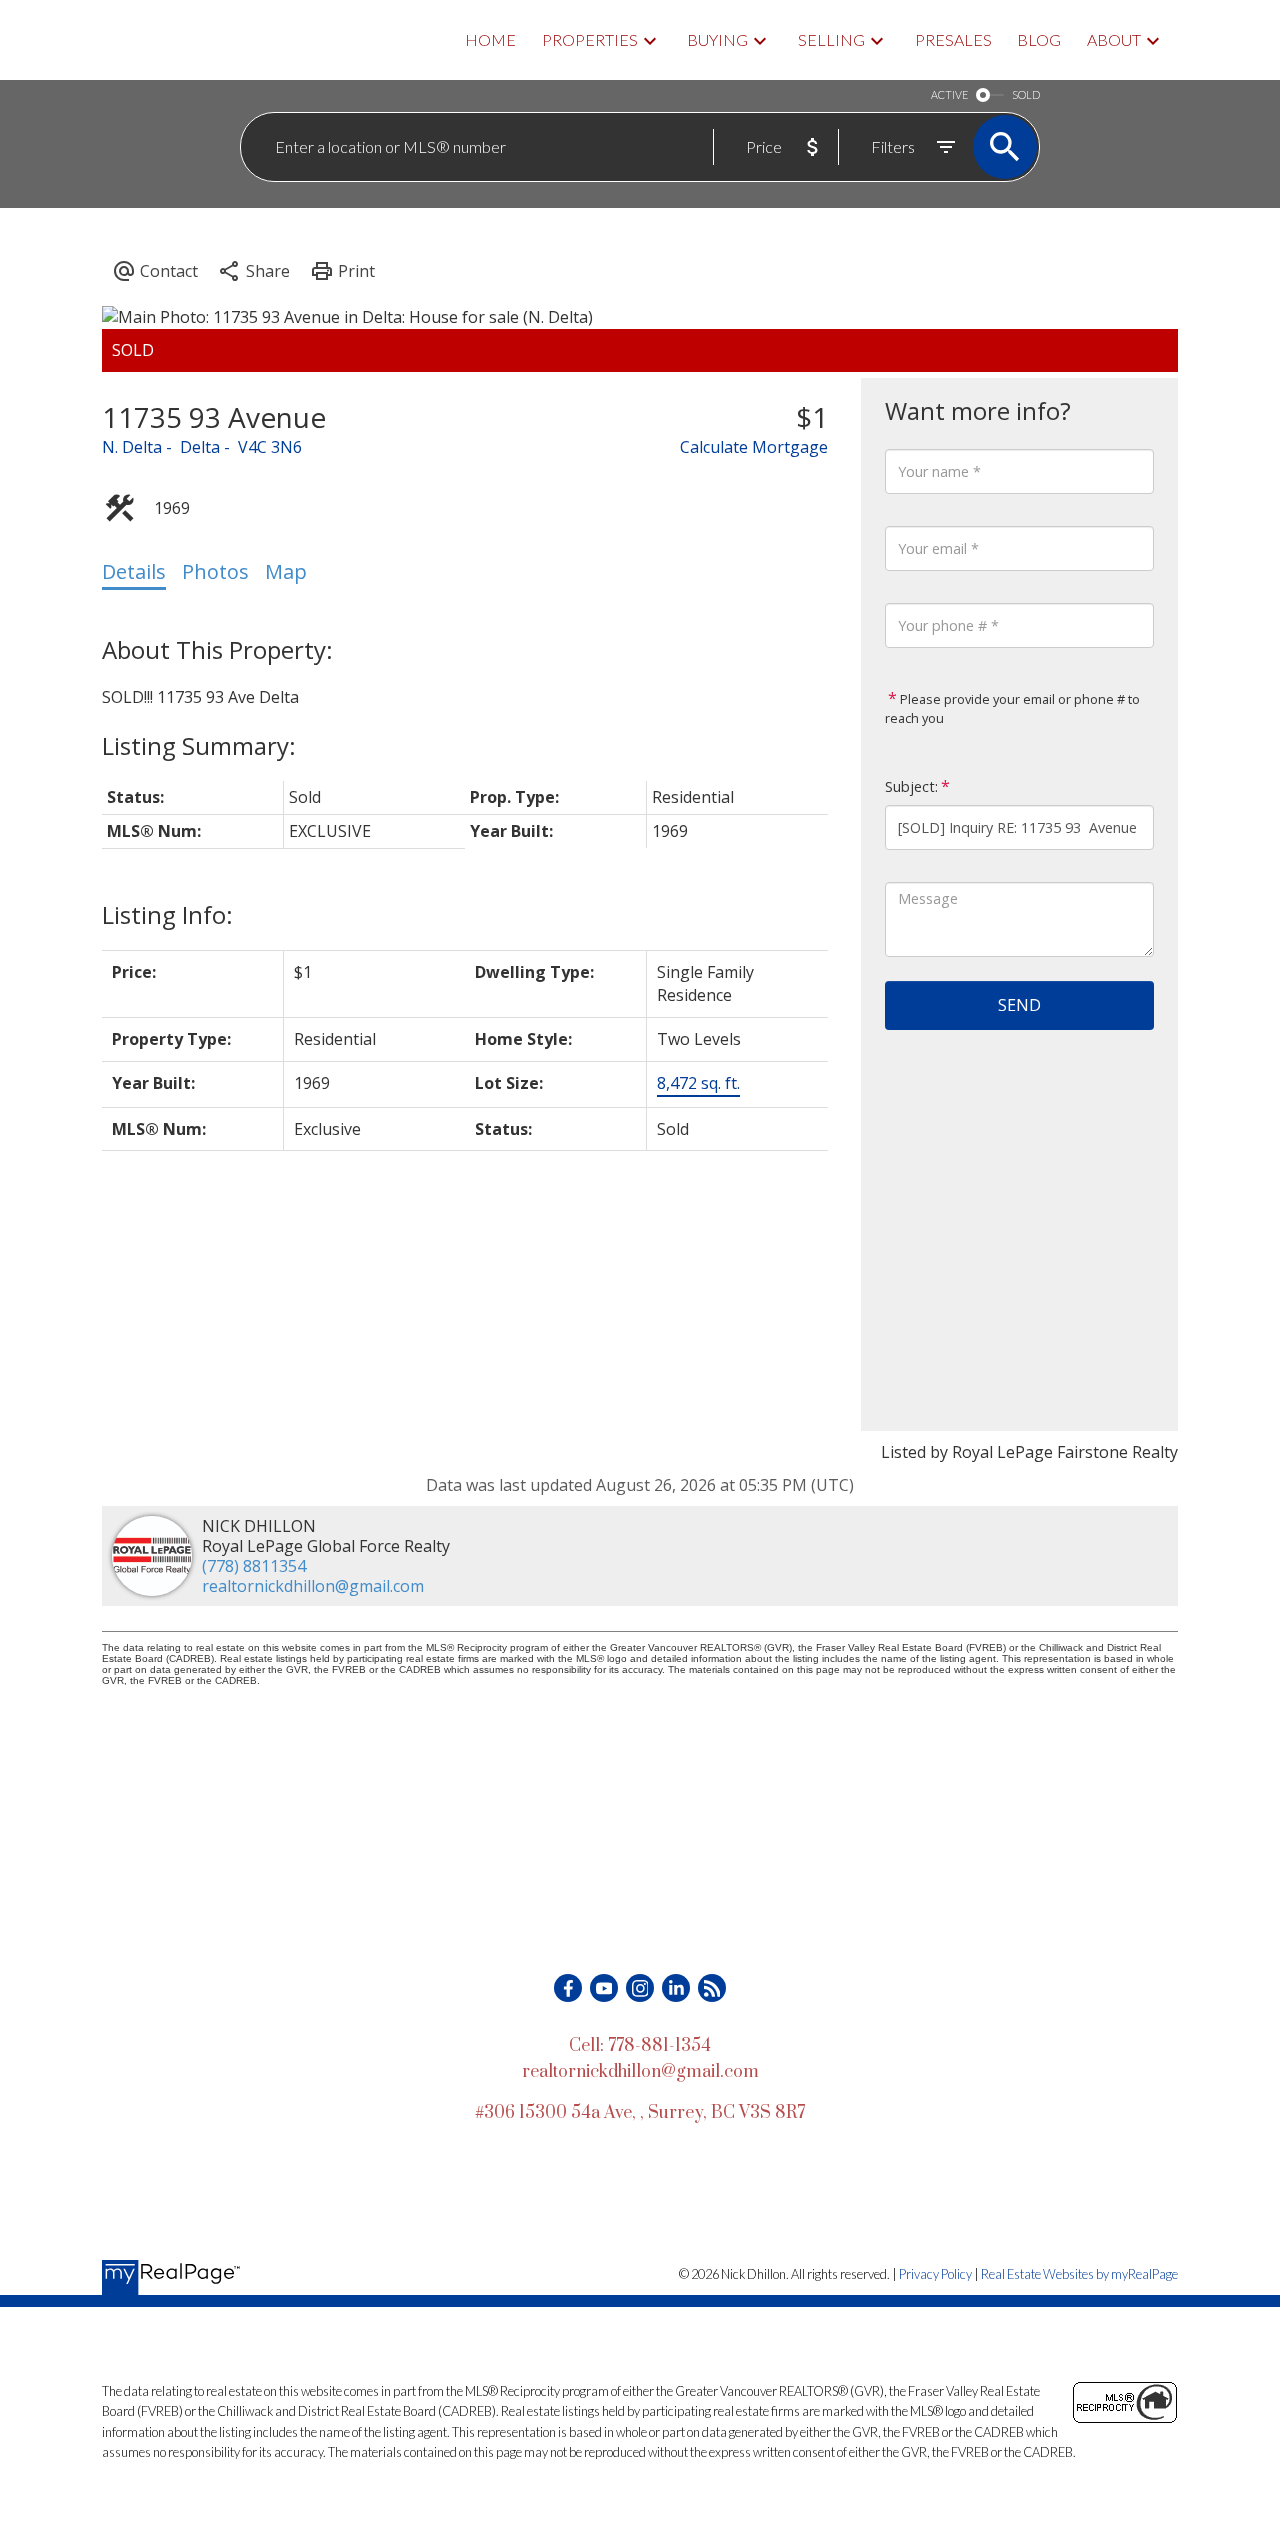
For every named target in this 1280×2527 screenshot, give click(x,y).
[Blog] (712, 1988)
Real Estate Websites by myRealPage (1079, 2274)
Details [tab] (134, 571)
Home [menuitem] (490, 39)
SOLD (1026, 94)
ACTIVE (949, 94)
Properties (590, 39)
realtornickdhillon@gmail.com (313, 1586)
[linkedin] (676, 1988)
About (1114, 39)
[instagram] (640, 1988)
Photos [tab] (215, 571)
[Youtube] (604, 1988)
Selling (831, 39)
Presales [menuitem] (953, 39)
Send (1019, 1005)
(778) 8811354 (254, 1566)
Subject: (911, 786)
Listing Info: (167, 914)
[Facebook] (568, 1988)
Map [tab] (286, 571)
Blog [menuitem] (1039, 39)
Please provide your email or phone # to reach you (1012, 709)
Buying (717, 39)
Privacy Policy (935, 2274)
